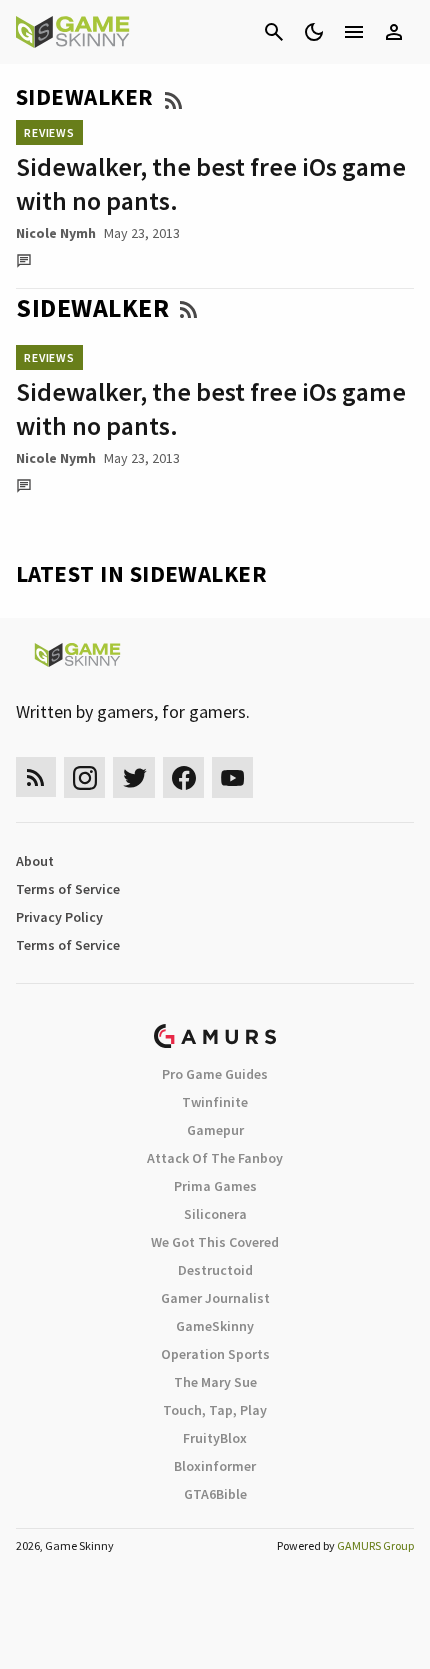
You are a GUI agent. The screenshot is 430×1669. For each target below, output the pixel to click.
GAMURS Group (375, 1545)
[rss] (36, 777)
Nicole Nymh (56, 233)
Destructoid (215, 1270)
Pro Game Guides (215, 1074)
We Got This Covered (215, 1242)
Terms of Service (68, 889)
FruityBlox (215, 1438)
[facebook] (183, 777)
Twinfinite (215, 1102)
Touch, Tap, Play (215, 1410)
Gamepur (215, 1130)
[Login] (394, 32)
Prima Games (215, 1186)
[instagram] (84, 777)
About (35, 861)
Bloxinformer (215, 1466)
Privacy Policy (59, 917)
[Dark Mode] (314, 32)
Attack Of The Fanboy (215, 1158)
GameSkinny (215, 1326)
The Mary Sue (215, 1382)
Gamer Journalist (215, 1298)
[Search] (274, 32)
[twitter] (134, 777)
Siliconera (215, 1214)
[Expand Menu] (354, 32)
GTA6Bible (215, 1494)
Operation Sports (215, 1354)
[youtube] (233, 777)
